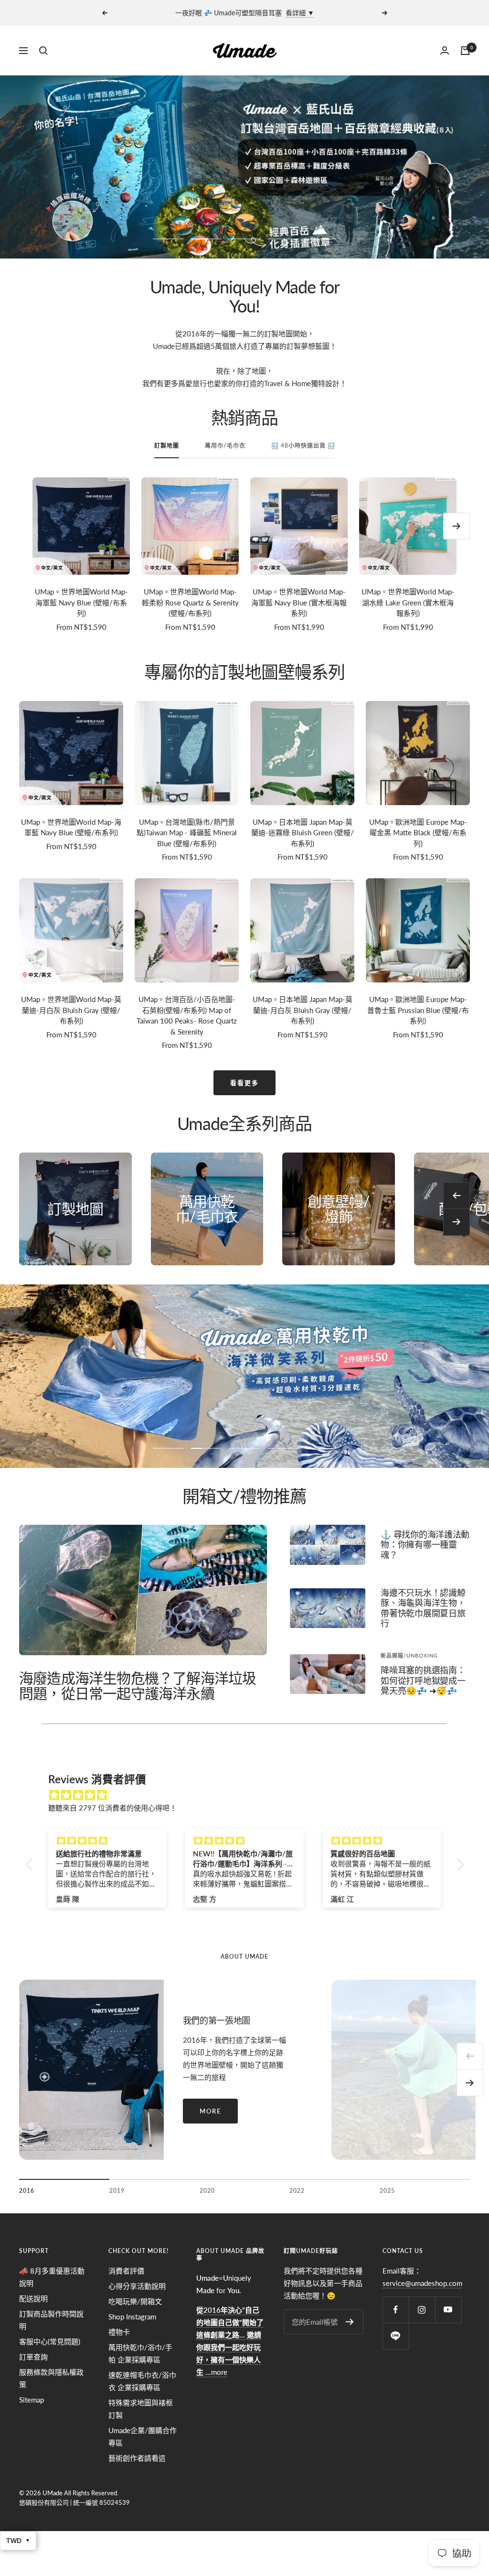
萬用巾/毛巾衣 (225, 446)
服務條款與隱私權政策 (51, 2378)
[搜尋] (43, 51)
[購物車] (465, 51)
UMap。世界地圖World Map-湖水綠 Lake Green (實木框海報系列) (408, 602)
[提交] (350, 2322)
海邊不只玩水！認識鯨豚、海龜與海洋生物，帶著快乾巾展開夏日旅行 (423, 1608)
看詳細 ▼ (300, 13)
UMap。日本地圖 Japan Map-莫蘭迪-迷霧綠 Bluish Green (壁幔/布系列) (303, 833)
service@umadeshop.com (422, 2283)
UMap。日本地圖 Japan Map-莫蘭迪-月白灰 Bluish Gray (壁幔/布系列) (303, 1010)
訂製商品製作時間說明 (51, 2320)
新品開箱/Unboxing (409, 1655)
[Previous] (470, 2056)
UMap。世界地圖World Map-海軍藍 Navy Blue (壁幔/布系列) (81, 602)
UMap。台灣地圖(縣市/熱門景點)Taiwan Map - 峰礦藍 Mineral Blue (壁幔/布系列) (187, 833)
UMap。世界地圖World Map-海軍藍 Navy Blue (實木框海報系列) (299, 602)
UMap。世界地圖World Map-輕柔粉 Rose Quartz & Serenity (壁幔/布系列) (190, 602)
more (210, 2111)
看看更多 (244, 1083)
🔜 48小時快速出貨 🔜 (303, 446)
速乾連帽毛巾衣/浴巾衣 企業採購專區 (142, 2381)
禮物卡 (119, 2332)
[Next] (470, 2083)
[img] (250, 1795)
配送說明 (33, 2298)
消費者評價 (126, 2271)
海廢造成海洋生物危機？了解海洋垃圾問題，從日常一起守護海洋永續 (138, 1685)
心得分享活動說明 (137, 2286)
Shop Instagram (132, 2317)
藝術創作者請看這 (137, 2458)
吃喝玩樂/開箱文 (135, 2301)
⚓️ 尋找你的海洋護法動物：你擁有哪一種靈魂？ (425, 1545)
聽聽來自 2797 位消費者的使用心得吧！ (112, 1808)
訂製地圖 (167, 446)
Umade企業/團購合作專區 (143, 2436)
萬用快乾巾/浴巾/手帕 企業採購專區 (140, 2353)
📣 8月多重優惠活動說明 (52, 2277)
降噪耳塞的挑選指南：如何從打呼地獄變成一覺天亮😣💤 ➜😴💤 (423, 1680)
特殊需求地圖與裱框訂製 (141, 2409)
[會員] (445, 50)
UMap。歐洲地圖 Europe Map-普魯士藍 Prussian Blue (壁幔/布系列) (418, 1010)
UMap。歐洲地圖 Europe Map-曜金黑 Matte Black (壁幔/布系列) (418, 833)
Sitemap (32, 2400)
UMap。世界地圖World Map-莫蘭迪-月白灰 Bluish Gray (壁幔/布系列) (71, 1010)
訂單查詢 (33, 2357)
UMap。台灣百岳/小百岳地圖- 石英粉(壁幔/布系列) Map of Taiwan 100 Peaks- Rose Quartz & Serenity (187, 1015)
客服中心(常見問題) (50, 2341)
